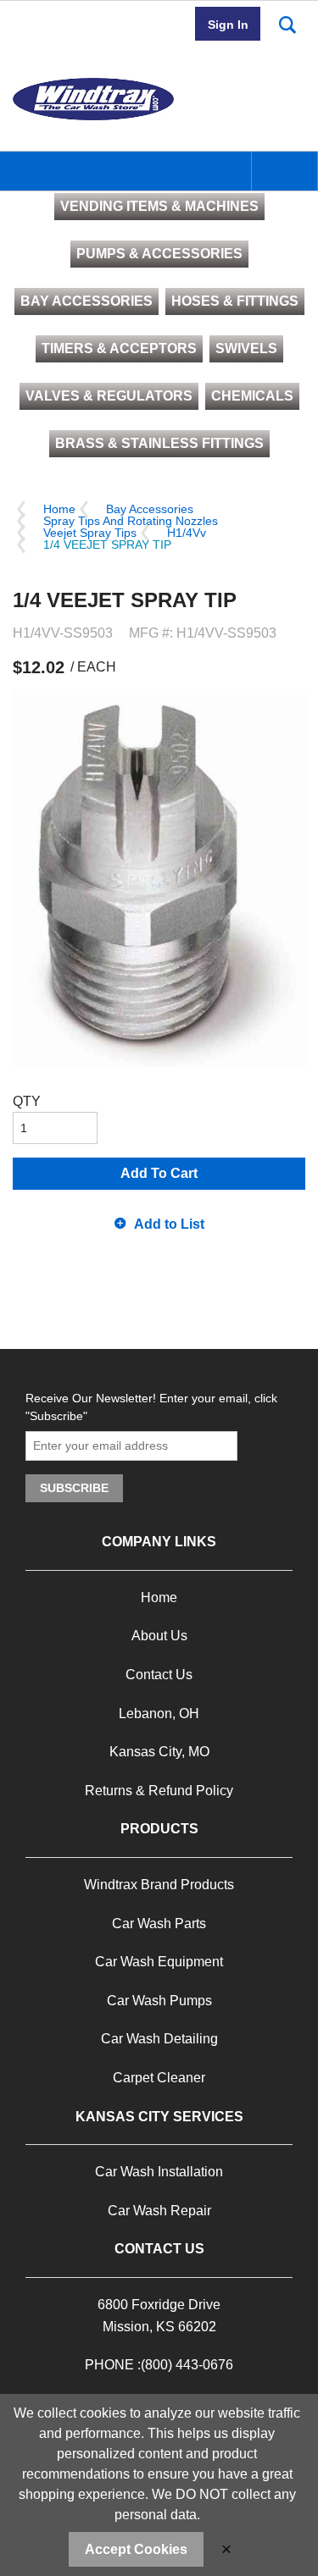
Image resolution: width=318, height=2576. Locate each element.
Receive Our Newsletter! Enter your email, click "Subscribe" (151, 1407)
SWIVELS (246, 348)
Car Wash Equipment (159, 1962)
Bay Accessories (150, 509)
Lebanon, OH (159, 1714)
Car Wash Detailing (159, 2039)
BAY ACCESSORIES (86, 301)
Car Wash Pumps (159, 2001)
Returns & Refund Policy (159, 1791)
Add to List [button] (169, 1224)
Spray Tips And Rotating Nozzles (131, 521)
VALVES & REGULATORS (109, 396)
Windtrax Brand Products (159, 1885)
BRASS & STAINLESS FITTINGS (159, 443)
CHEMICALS (252, 396)
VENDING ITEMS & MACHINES (159, 206)
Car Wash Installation (159, 2172)
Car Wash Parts (159, 1924)
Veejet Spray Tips (90, 533)
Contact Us (159, 1675)
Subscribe (74, 1488)
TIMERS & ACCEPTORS (119, 348)
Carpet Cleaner (159, 2078)
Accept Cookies (136, 2549)
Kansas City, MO (159, 1752)
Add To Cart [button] (159, 1173)
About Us (159, 1636)
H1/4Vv (187, 533)
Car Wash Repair (159, 2211)
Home (59, 509)
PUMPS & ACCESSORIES (159, 254)
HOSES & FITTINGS (235, 301)
